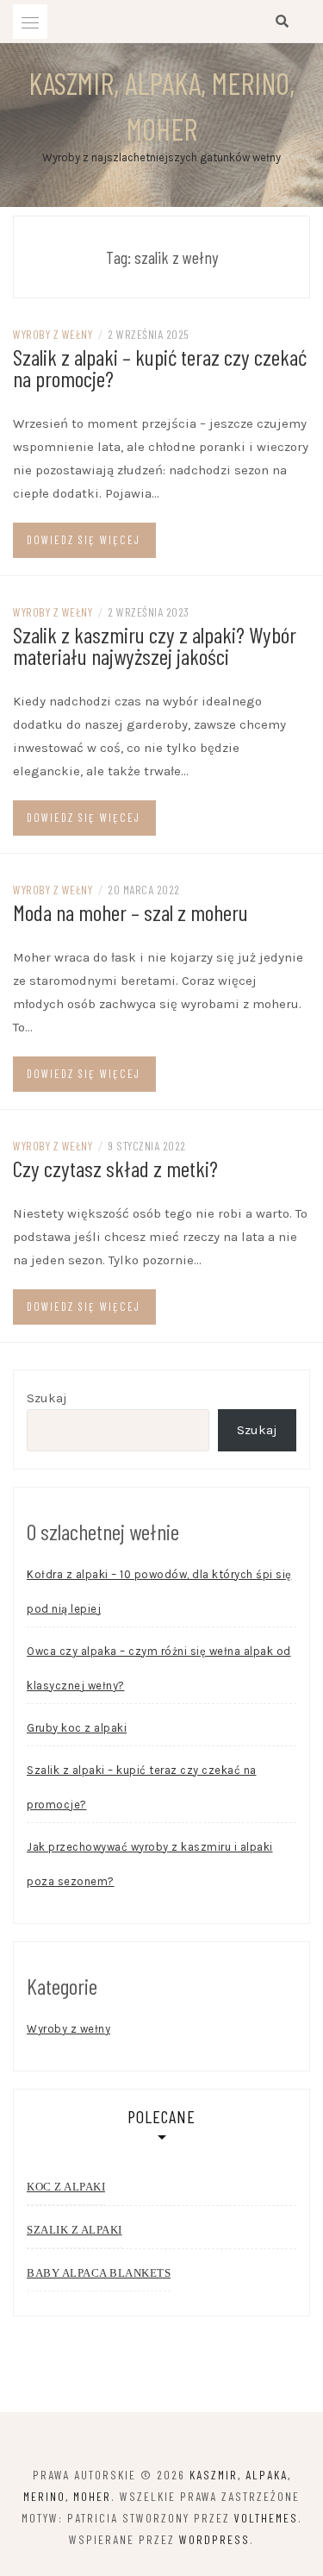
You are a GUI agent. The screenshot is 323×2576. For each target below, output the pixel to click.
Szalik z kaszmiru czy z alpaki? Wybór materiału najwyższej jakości (155, 645)
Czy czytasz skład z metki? (115, 1168)
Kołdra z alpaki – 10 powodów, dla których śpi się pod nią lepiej (159, 1592)
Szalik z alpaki (75, 2230)
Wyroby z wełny (53, 334)
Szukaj (47, 1398)
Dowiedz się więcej (84, 540)
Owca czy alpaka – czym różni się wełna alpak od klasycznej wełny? (159, 1668)
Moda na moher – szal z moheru (130, 912)
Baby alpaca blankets (99, 2273)
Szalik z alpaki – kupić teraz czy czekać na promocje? (160, 367)
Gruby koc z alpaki (77, 1728)
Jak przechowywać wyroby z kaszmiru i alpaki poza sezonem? (150, 1864)
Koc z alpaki (66, 2187)
